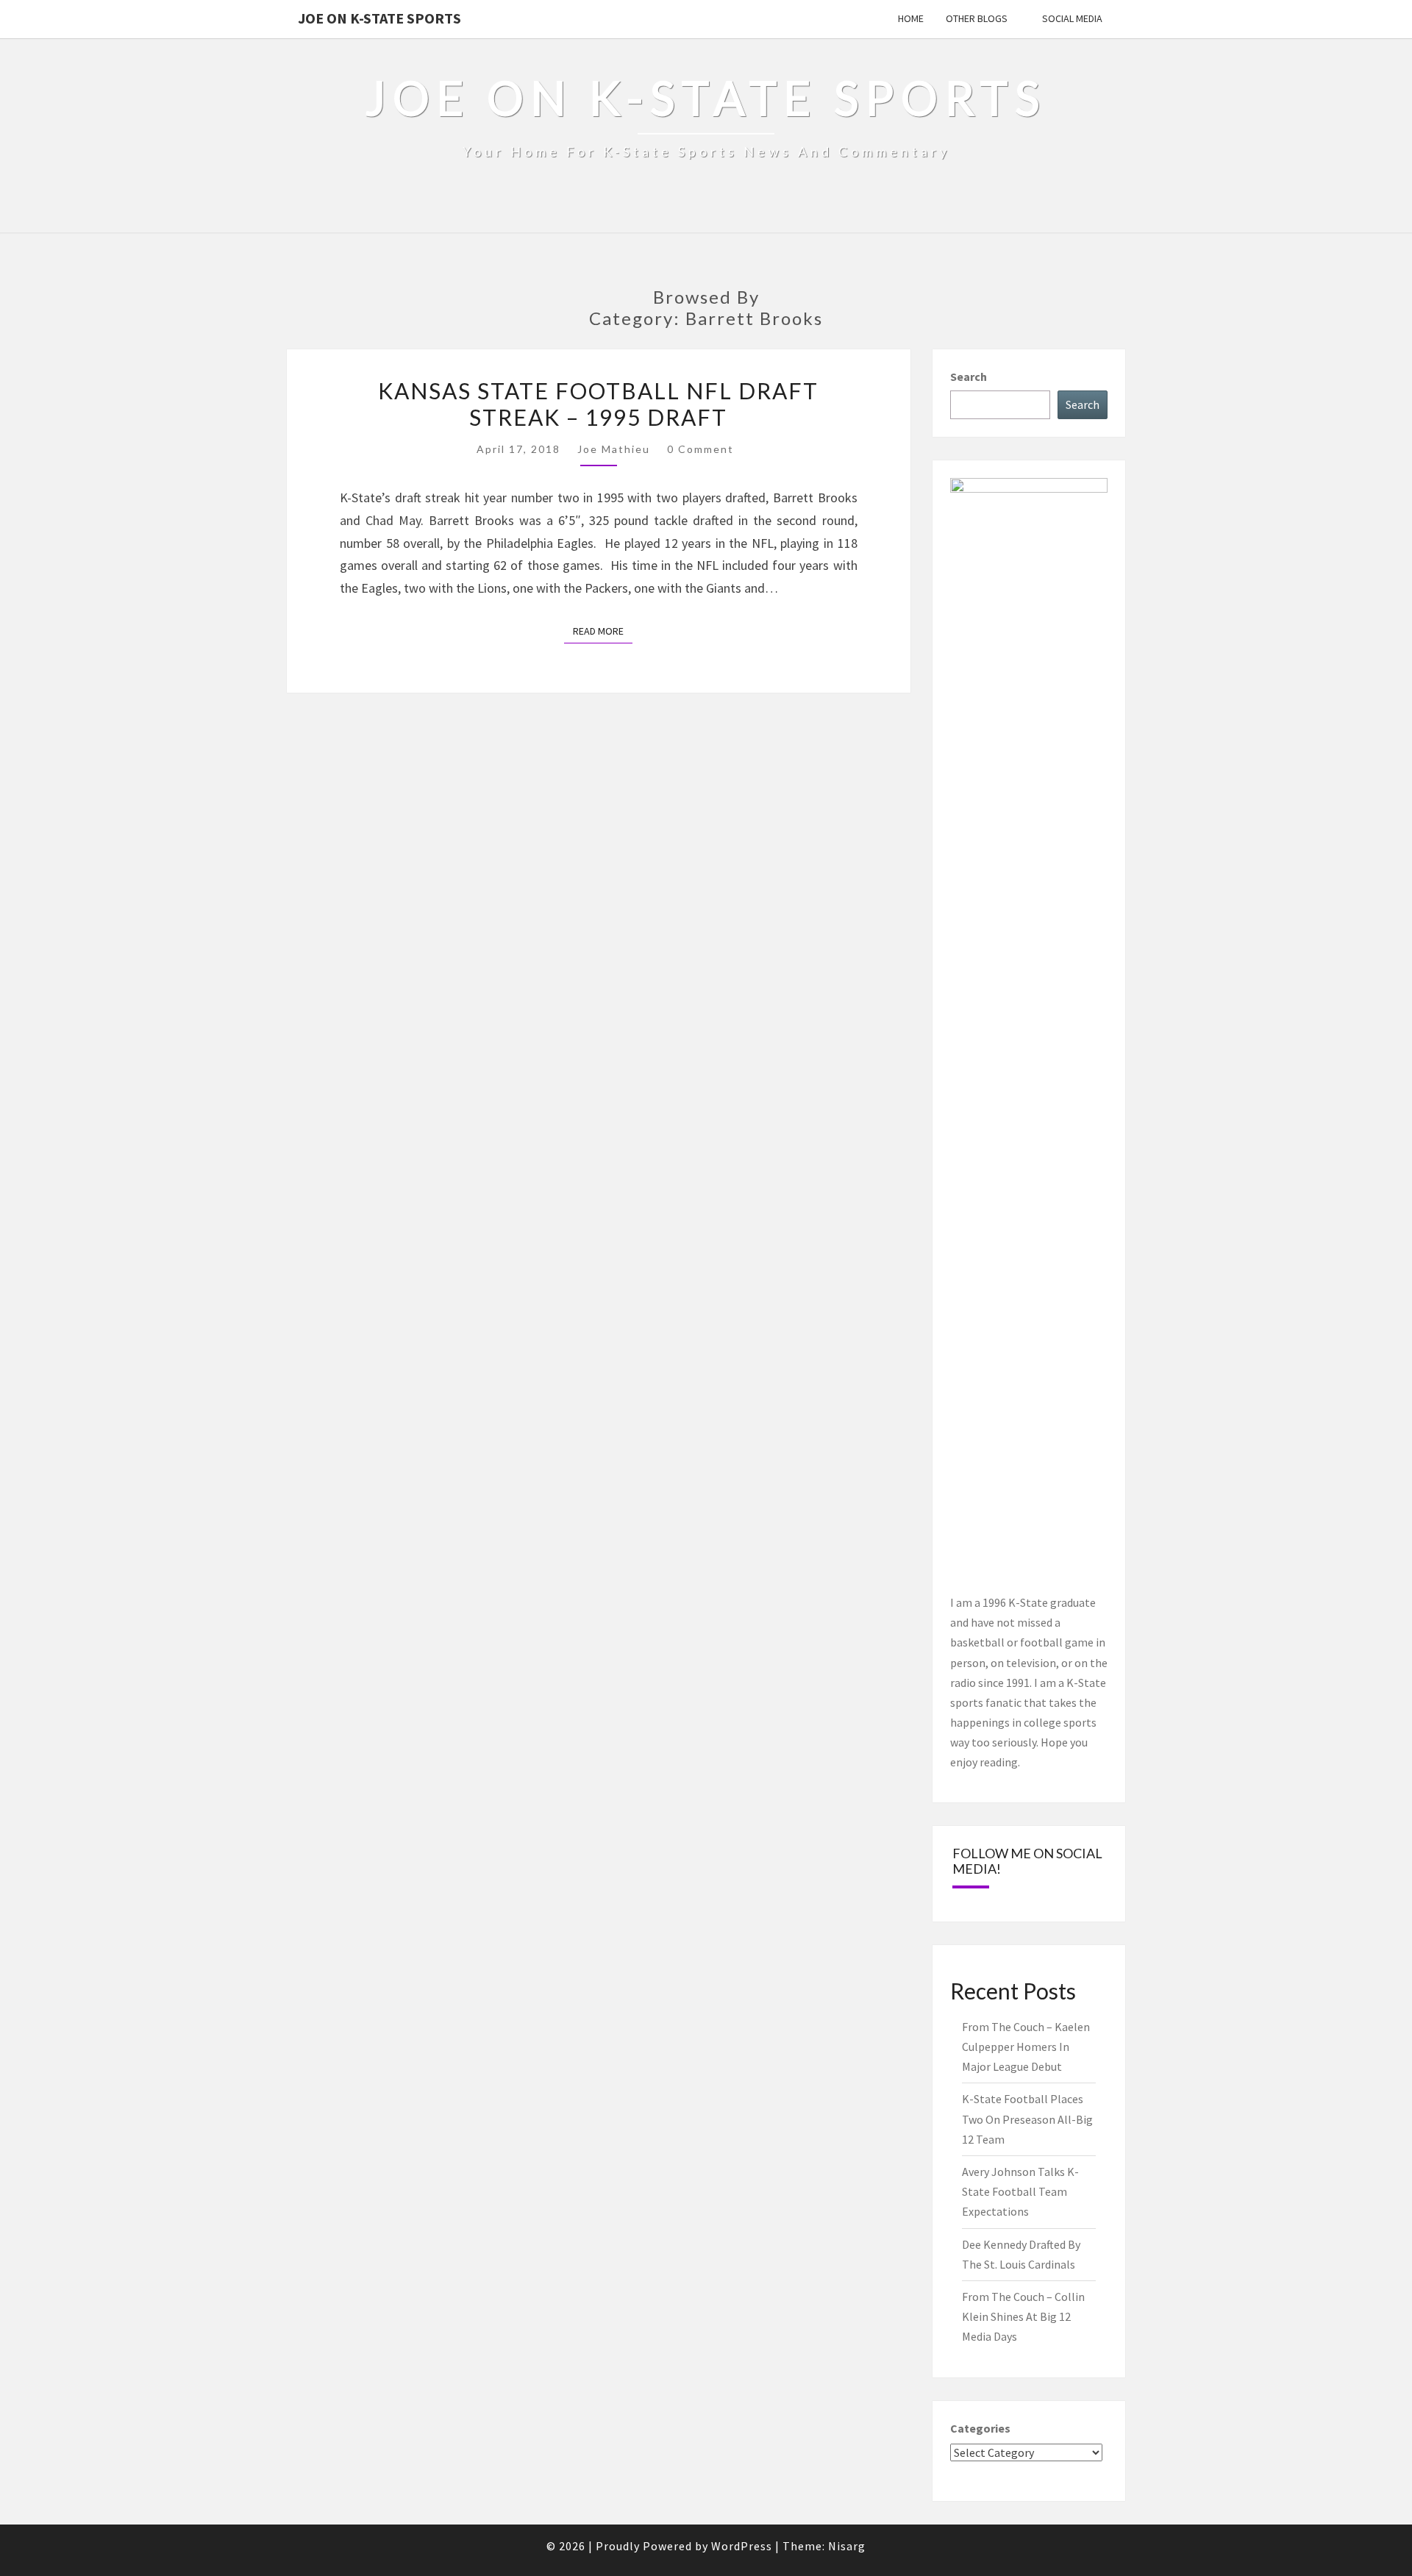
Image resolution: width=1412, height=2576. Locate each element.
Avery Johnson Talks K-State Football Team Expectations (1020, 2191)
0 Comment (700, 449)
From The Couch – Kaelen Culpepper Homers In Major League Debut (1026, 2047)
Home (911, 18)
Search (969, 377)
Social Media (1072, 18)
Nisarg (847, 2546)
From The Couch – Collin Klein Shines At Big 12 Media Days (1023, 2316)
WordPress (742, 2546)
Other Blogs (977, 18)
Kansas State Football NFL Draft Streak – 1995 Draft (598, 404)
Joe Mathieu (614, 449)
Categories (980, 2428)
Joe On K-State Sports (379, 18)
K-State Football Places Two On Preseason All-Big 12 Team (1027, 2119)
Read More (603, 631)
